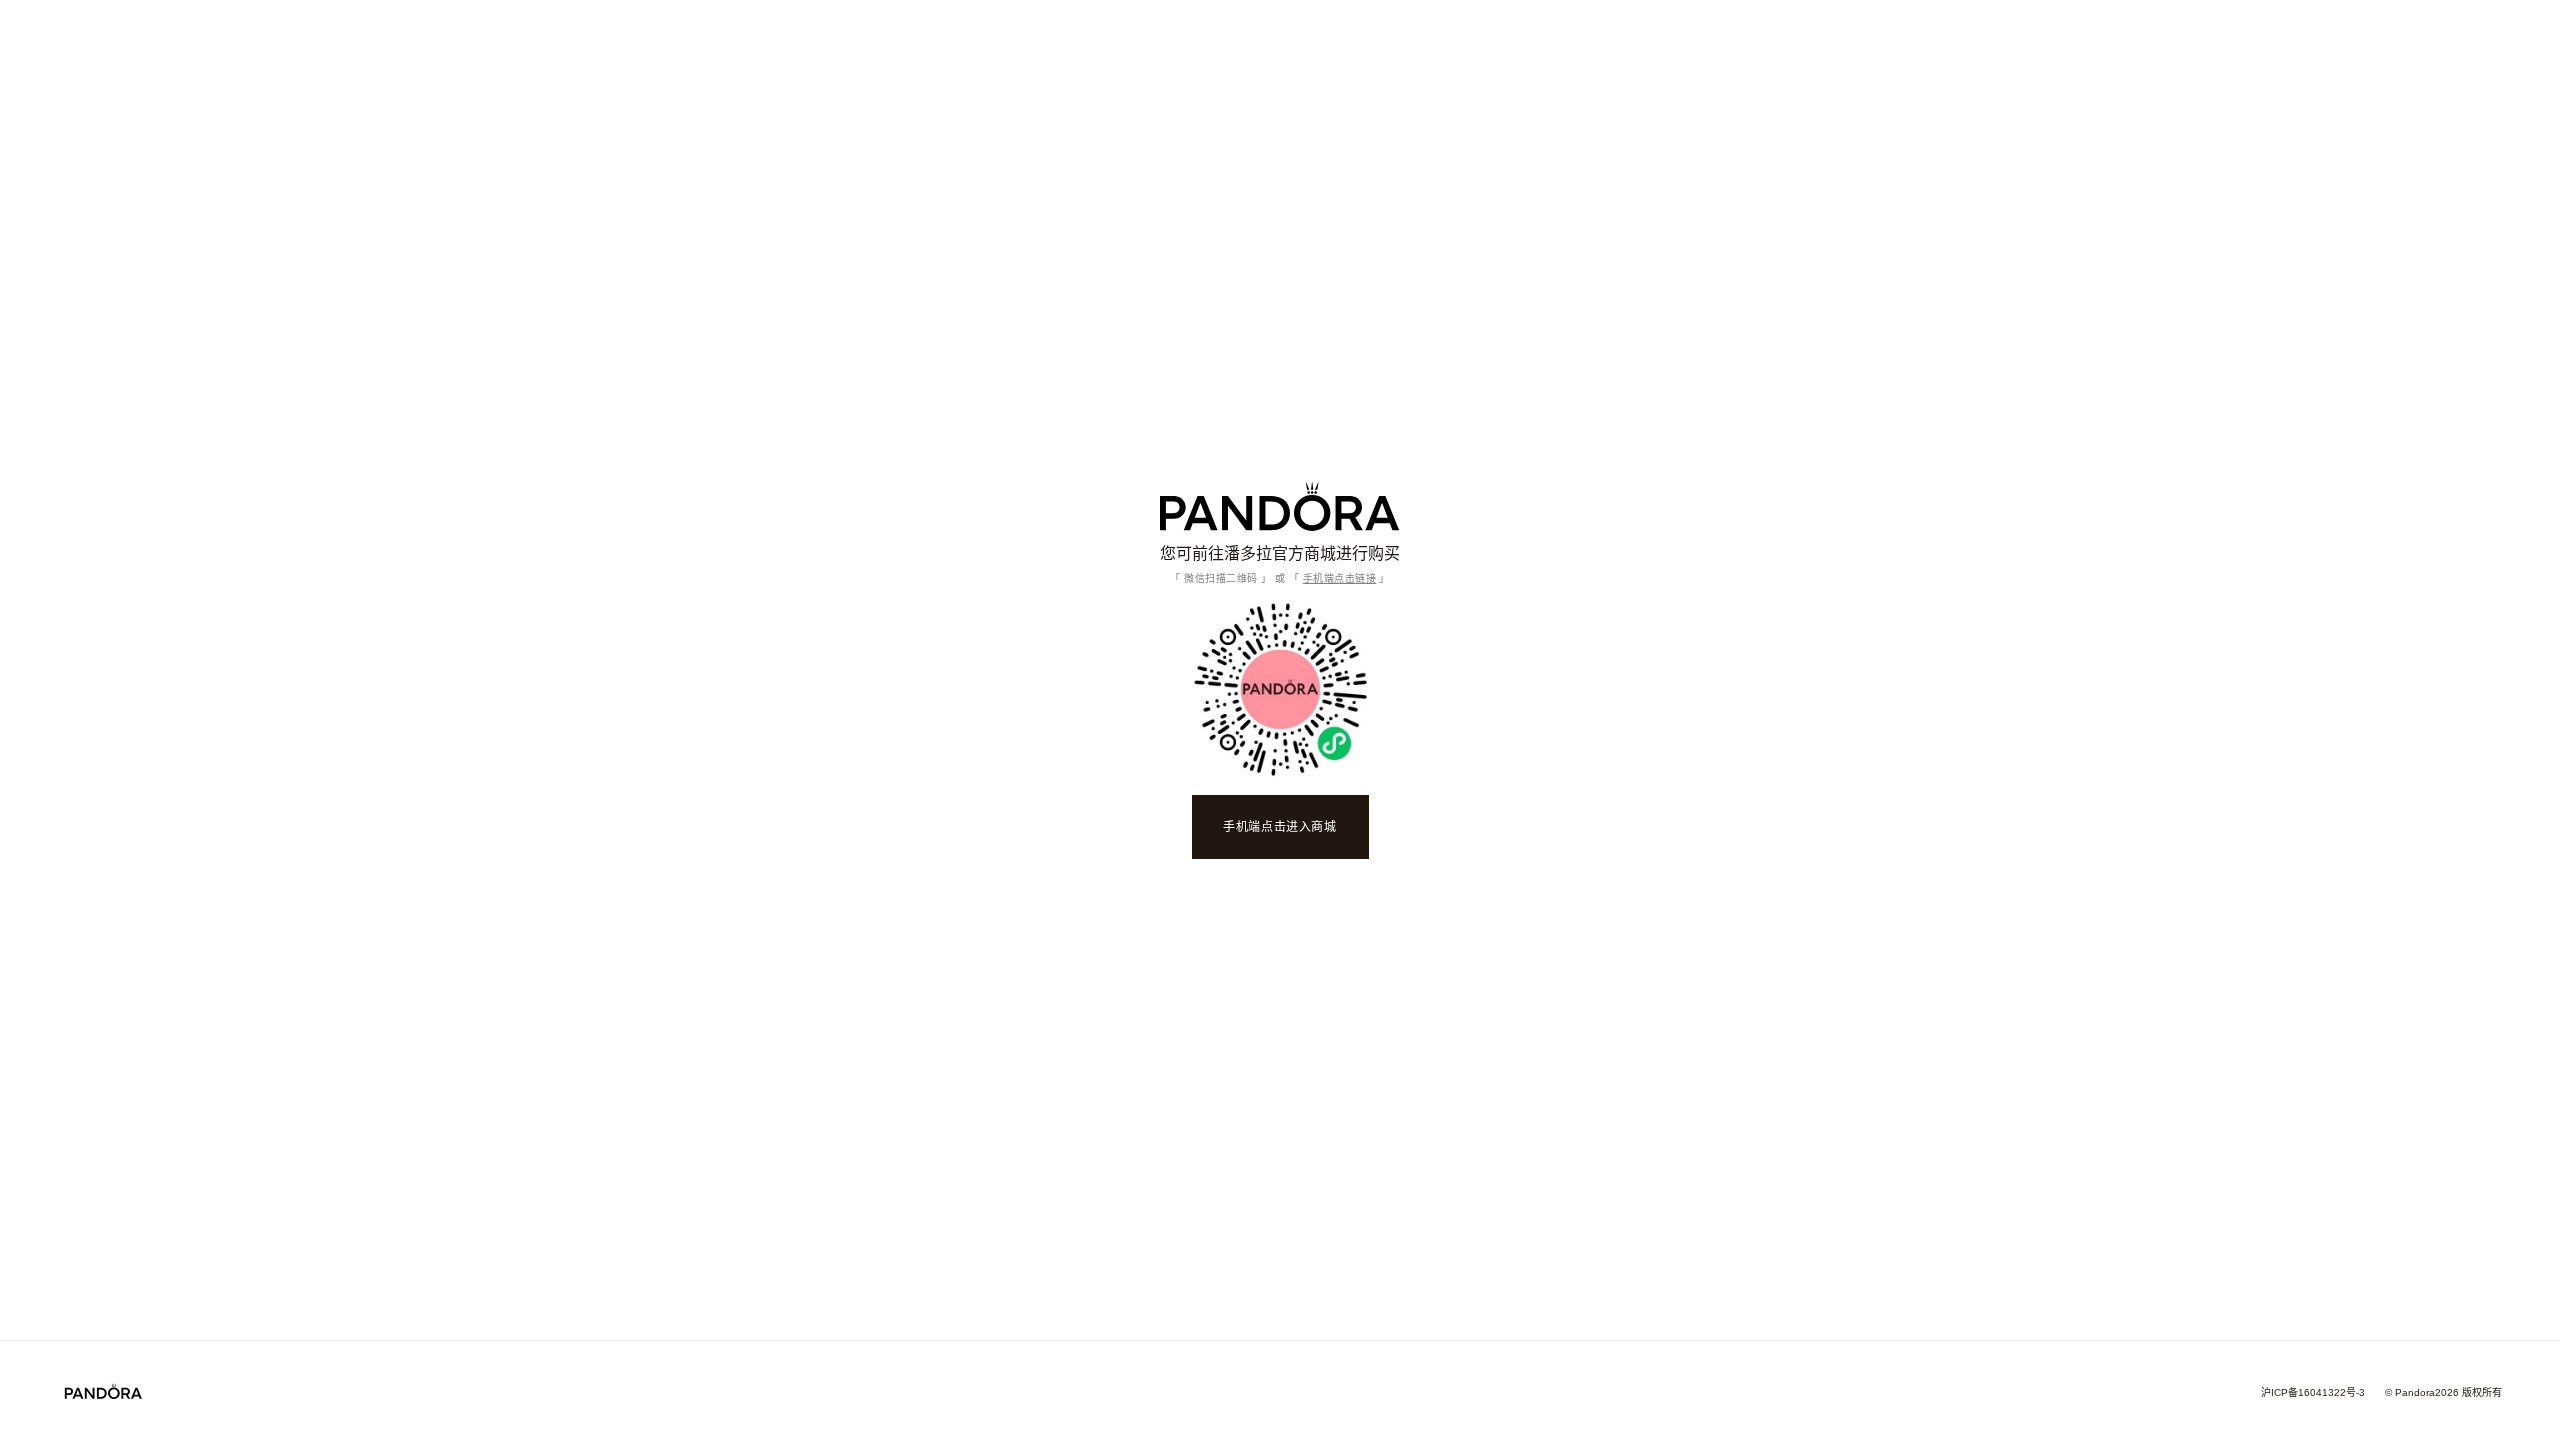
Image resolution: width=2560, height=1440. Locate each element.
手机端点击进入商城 (1279, 827)
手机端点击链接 (1340, 578)
